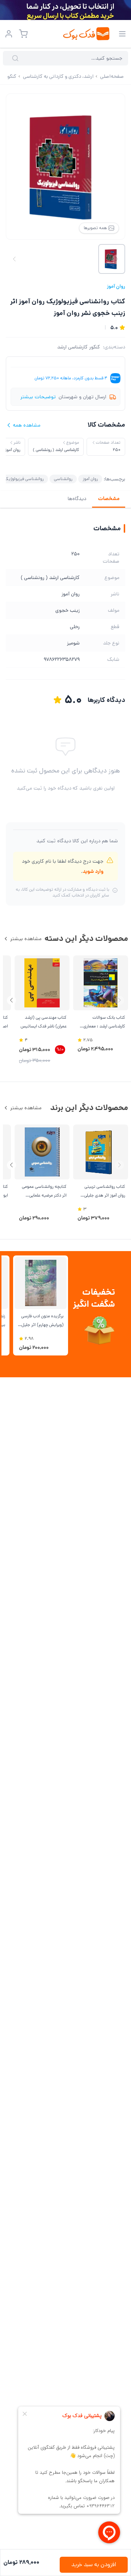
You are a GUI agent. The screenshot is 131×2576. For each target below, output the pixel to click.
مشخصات (109, 499)
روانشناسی (63, 479)
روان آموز (116, 286)
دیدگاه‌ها (77, 499)
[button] (11, 1000)
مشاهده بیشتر (26, 939)
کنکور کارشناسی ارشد (79, 347)
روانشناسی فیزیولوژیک (24, 479)
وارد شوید (93, 871)
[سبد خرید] (23, 34)
